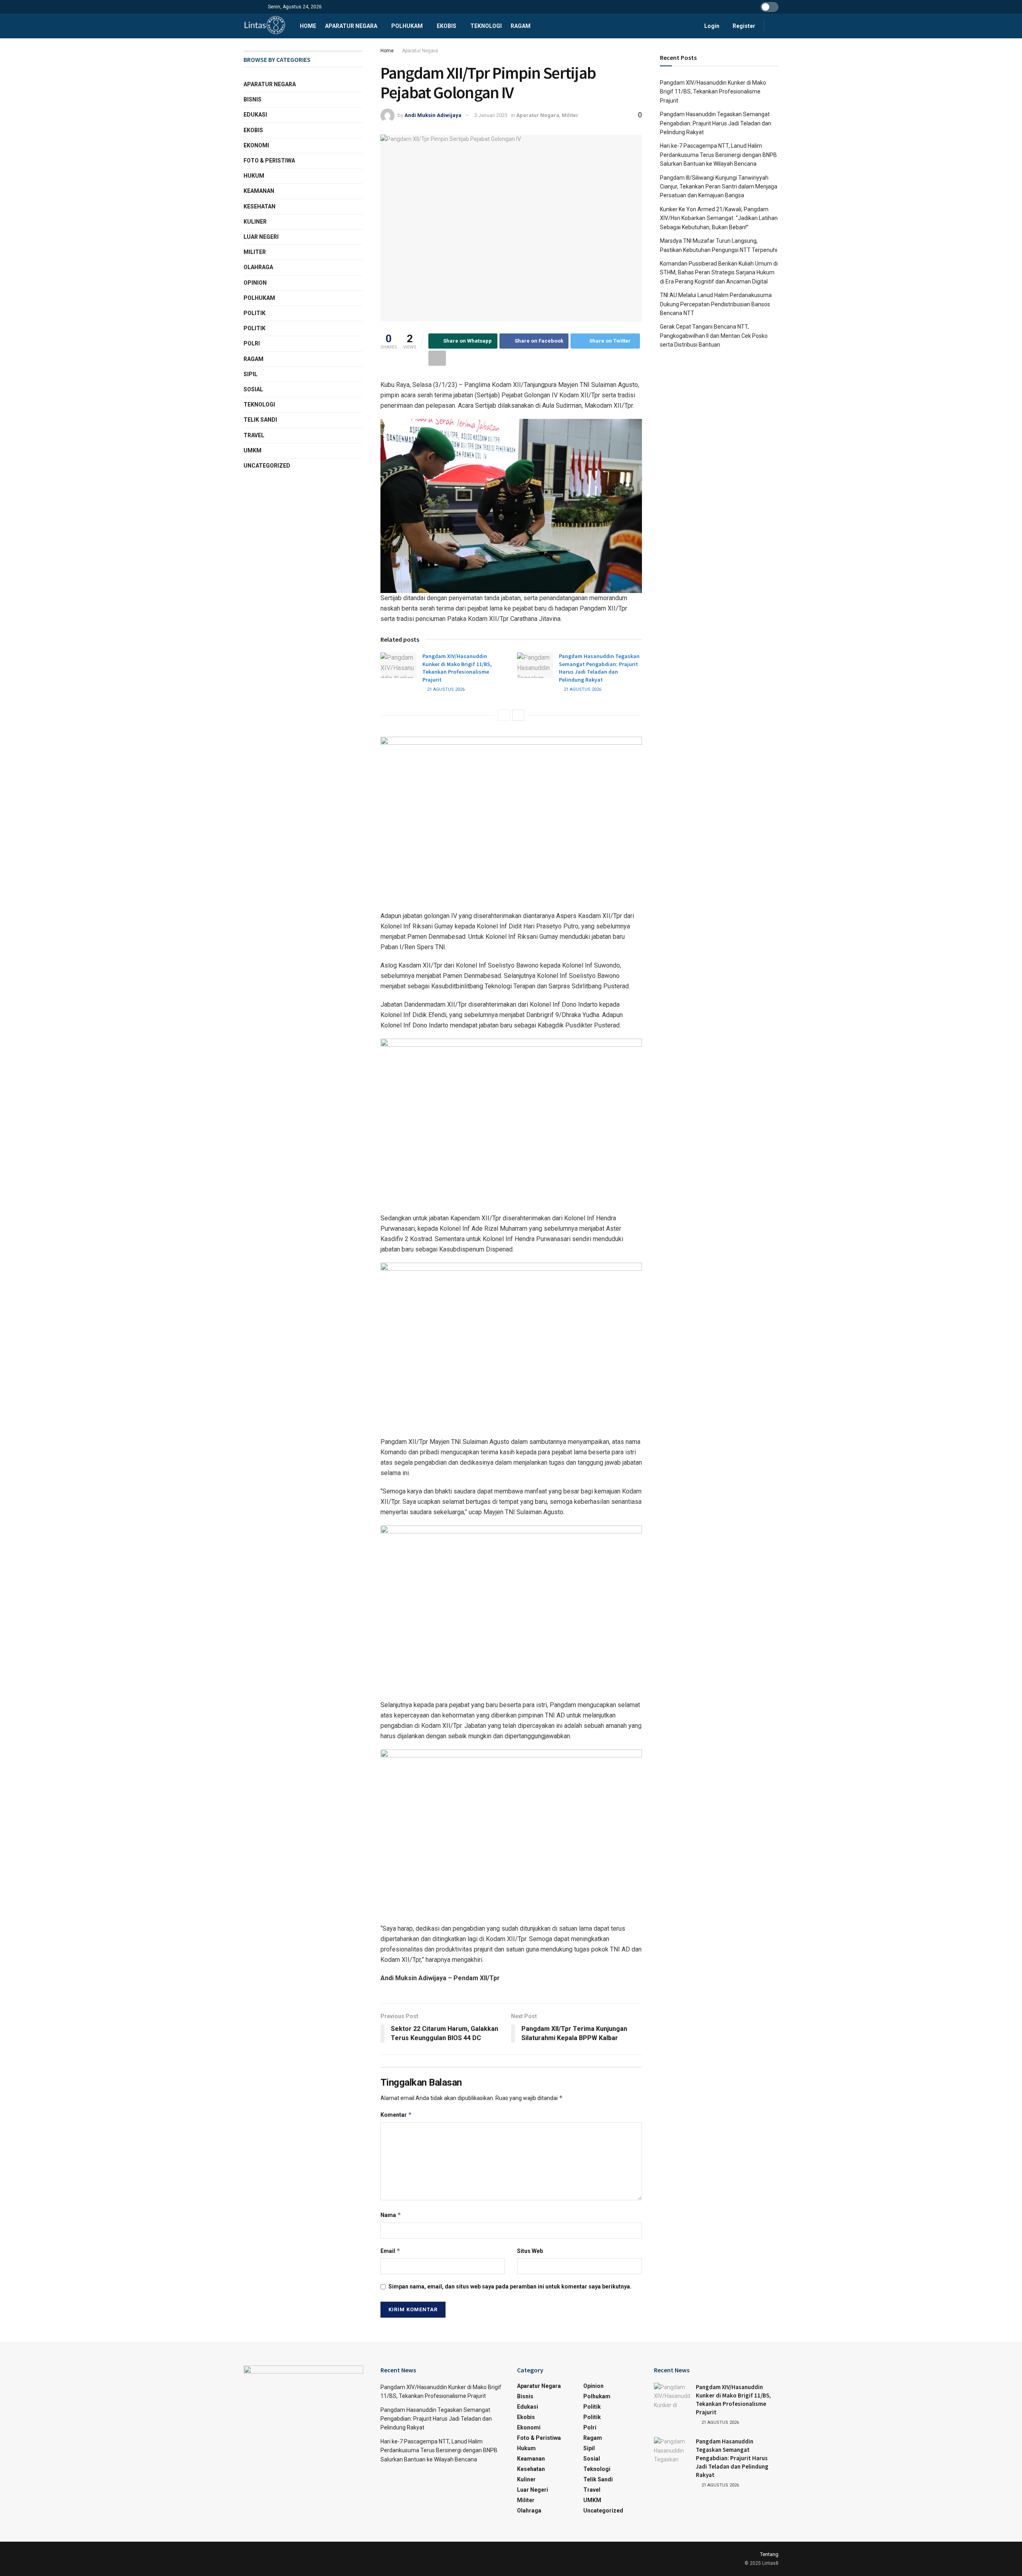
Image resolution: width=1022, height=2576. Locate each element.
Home (308, 26)
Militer (570, 115)
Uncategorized (267, 466)
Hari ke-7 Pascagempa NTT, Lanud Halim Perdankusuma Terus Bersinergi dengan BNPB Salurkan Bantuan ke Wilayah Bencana (718, 155)
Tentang (769, 2554)
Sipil (251, 374)
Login (711, 26)
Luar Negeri (261, 237)
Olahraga (258, 267)
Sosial (253, 389)
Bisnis (253, 99)
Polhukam (407, 26)
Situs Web (530, 2251)
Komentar (396, 2115)
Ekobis (447, 26)
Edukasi (255, 115)
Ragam (521, 26)
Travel (254, 435)
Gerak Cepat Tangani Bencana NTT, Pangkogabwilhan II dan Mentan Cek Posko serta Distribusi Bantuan (714, 336)
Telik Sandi (260, 420)
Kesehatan (259, 206)
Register (743, 26)
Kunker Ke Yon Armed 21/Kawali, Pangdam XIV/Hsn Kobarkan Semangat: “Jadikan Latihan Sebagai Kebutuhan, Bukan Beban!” (719, 218)
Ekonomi (256, 145)
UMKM (253, 450)
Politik (255, 313)
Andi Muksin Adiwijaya (433, 115)
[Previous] (504, 715)
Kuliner (255, 222)
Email (390, 2251)
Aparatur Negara (351, 26)
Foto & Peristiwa (269, 161)
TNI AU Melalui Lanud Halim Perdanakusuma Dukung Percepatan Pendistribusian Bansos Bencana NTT (716, 304)
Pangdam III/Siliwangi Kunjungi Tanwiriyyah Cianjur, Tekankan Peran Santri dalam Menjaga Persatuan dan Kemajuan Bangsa (719, 187)
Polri (252, 343)
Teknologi (486, 26)
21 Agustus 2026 (445, 689)
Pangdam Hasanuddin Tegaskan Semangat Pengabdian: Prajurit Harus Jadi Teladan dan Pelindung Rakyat (599, 668)
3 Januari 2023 (491, 115)
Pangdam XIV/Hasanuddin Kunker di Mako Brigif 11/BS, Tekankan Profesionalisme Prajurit (457, 668)
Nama (391, 2215)
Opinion (255, 283)
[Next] (518, 715)
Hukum (254, 176)
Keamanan (259, 191)
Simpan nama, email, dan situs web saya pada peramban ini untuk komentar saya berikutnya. (510, 2286)
